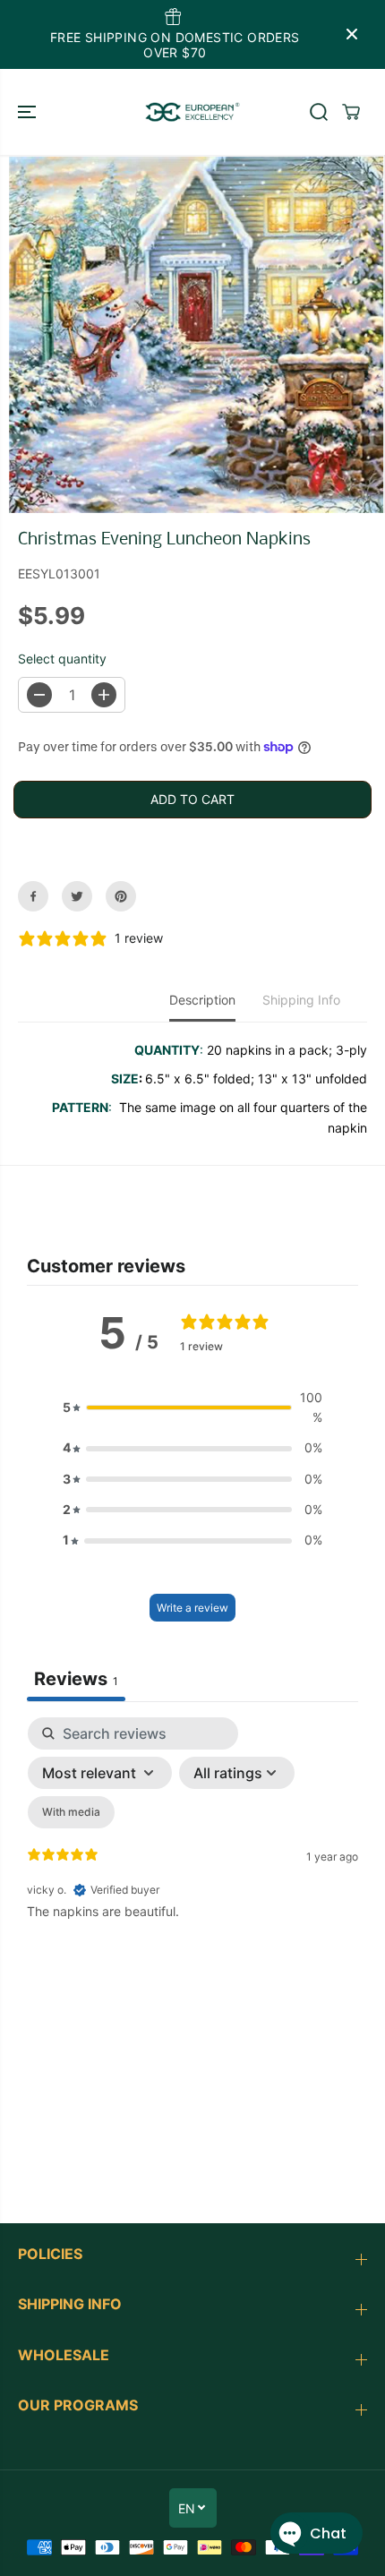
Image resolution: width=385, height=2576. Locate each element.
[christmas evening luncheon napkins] (197, 334)
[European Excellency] (192, 112)
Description (202, 1000)
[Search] (319, 112)
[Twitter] (77, 896)
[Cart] (351, 112)
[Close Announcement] (352, 34)
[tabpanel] (192, 1871)
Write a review (192, 1608)
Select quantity (62, 659)
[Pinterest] (121, 896)
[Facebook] (33, 896)
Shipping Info (301, 1000)
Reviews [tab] (76, 1679)
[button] (29, 112)
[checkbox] (71, 1812)
